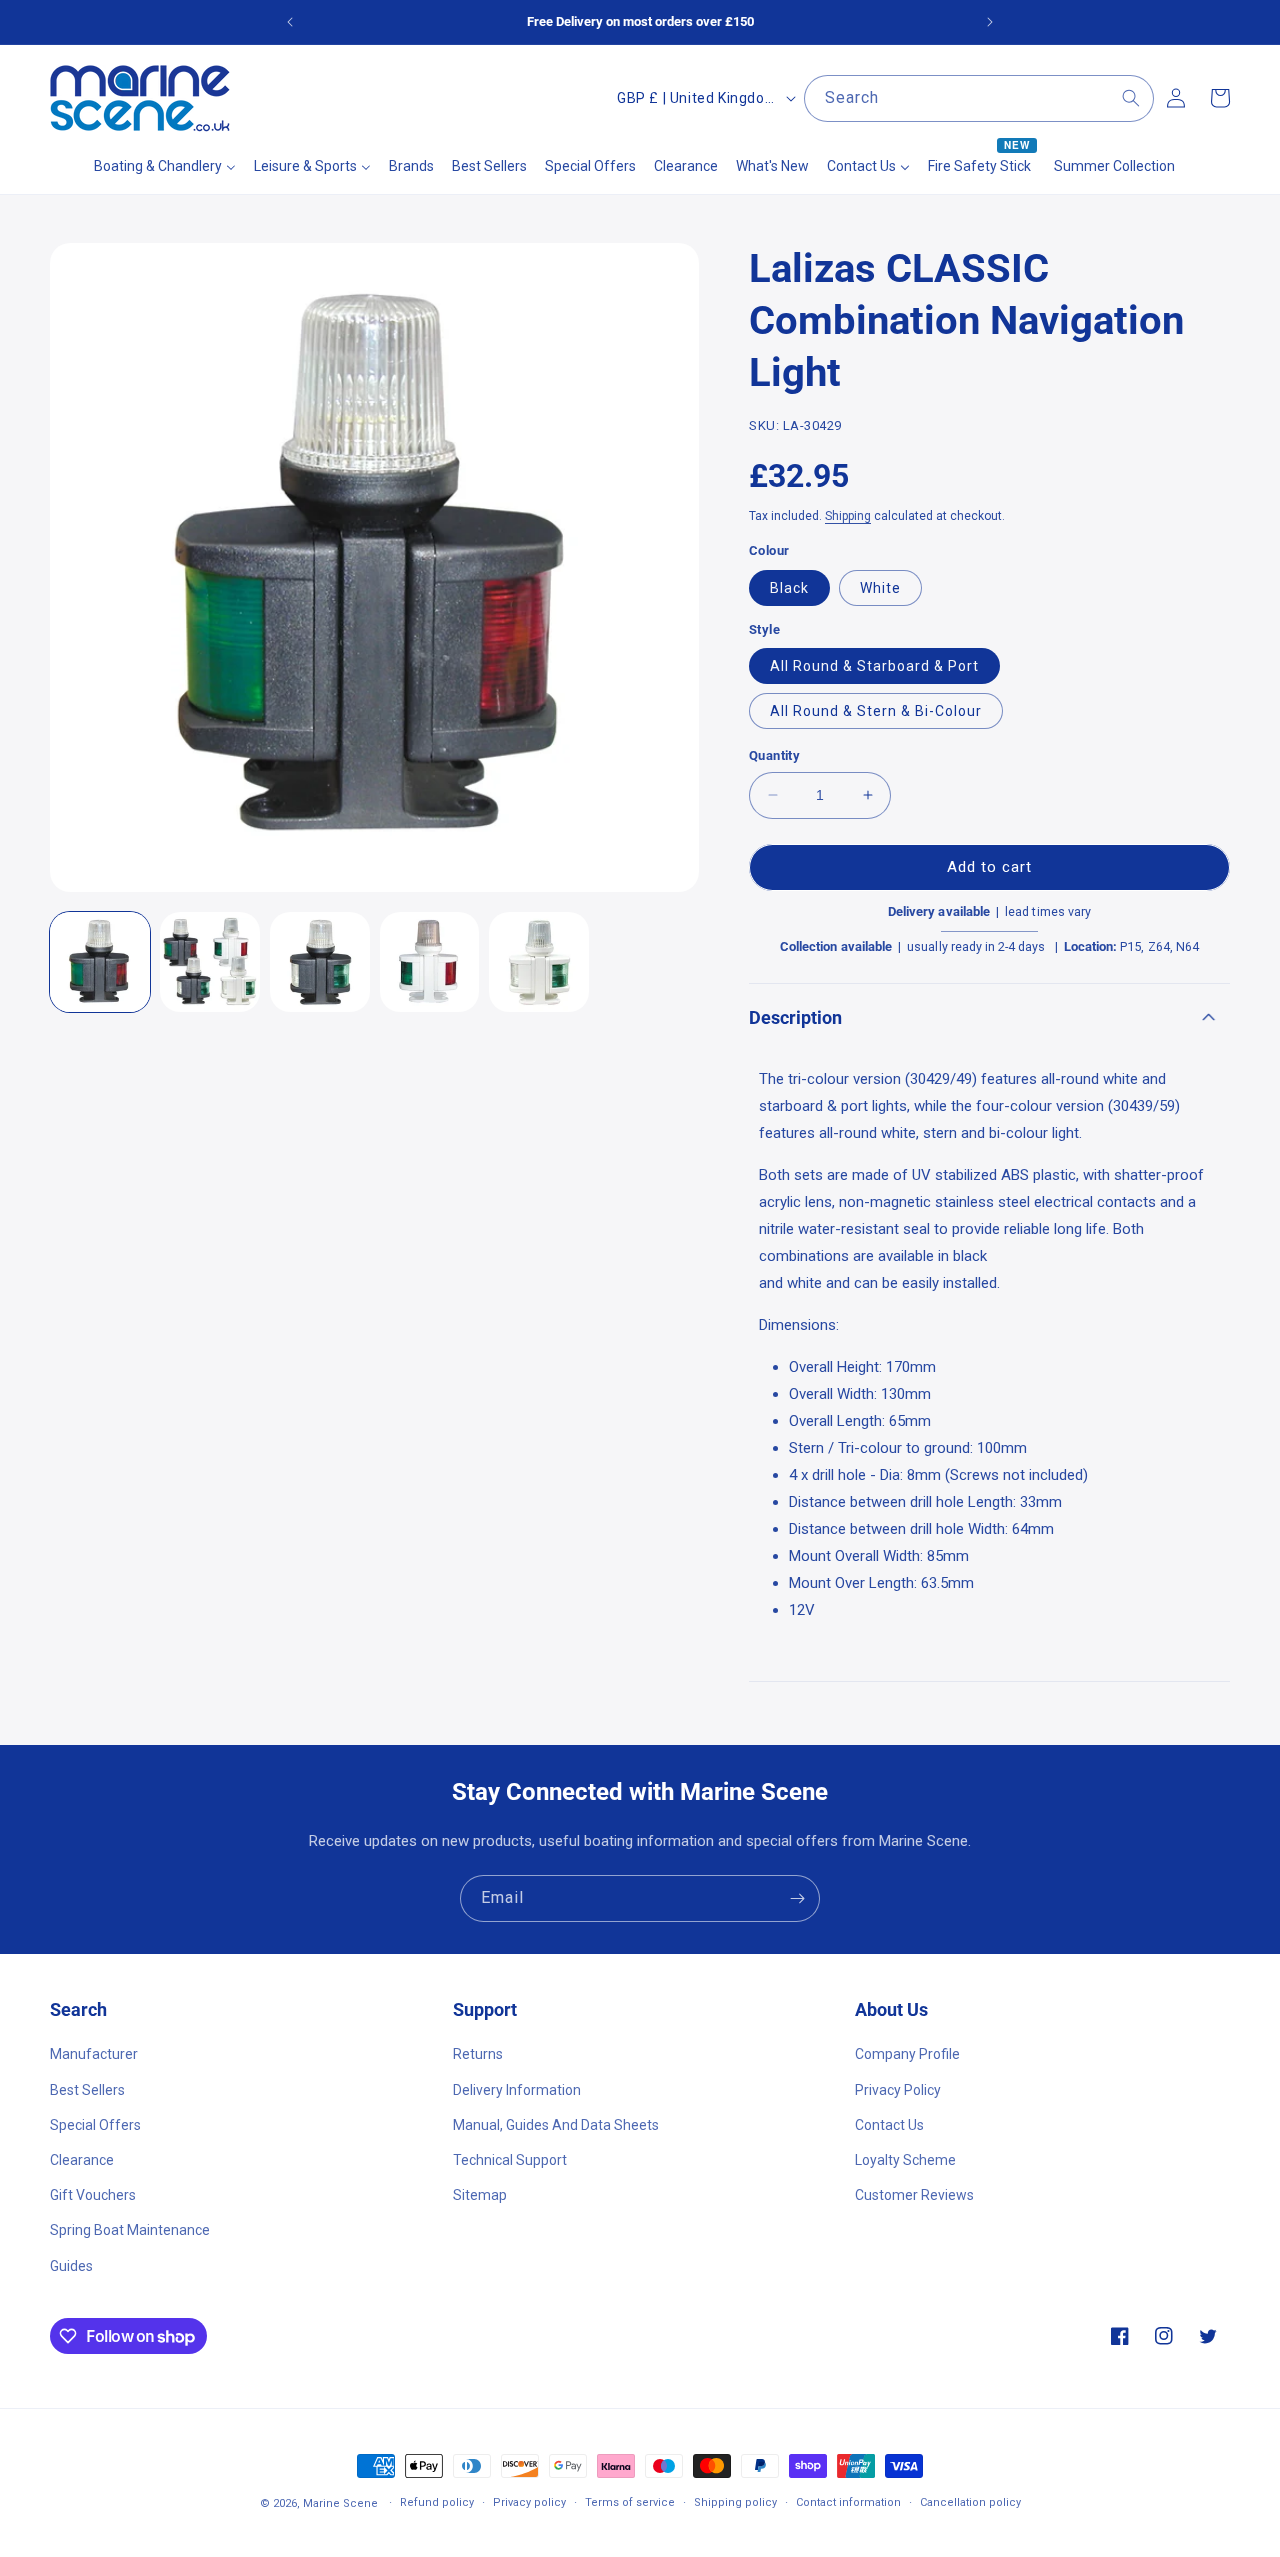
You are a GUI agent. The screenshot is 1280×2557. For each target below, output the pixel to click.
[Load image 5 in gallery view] (539, 962)
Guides (71, 2266)
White (880, 588)
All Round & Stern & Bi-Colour (876, 711)
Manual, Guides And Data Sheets (556, 2125)
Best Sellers (87, 2090)
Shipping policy (735, 2502)
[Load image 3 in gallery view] (320, 962)
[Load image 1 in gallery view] (100, 962)
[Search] (1131, 98)
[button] (989, 1017)
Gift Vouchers (93, 2195)
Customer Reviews (914, 2195)
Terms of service (630, 2502)
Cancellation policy (970, 2502)
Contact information (848, 2502)
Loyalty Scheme (905, 2160)
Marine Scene (340, 2503)
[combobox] (979, 98)
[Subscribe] (797, 1898)
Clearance (82, 2160)
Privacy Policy (898, 2090)
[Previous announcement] (290, 22)
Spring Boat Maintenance (130, 2230)
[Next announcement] (990, 22)
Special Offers (95, 2125)
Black (789, 588)
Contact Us (889, 2125)
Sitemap (480, 2195)
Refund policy (437, 2502)
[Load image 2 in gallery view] (210, 962)
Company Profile (907, 2054)
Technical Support (510, 2160)
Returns (478, 2054)
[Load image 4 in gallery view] (430, 962)
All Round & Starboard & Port (874, 666)
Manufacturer (94, 2054)
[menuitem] (165, 166)
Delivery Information (517, 2090)
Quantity (774, 755)
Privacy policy (529, 2502)
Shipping (848, 516)
